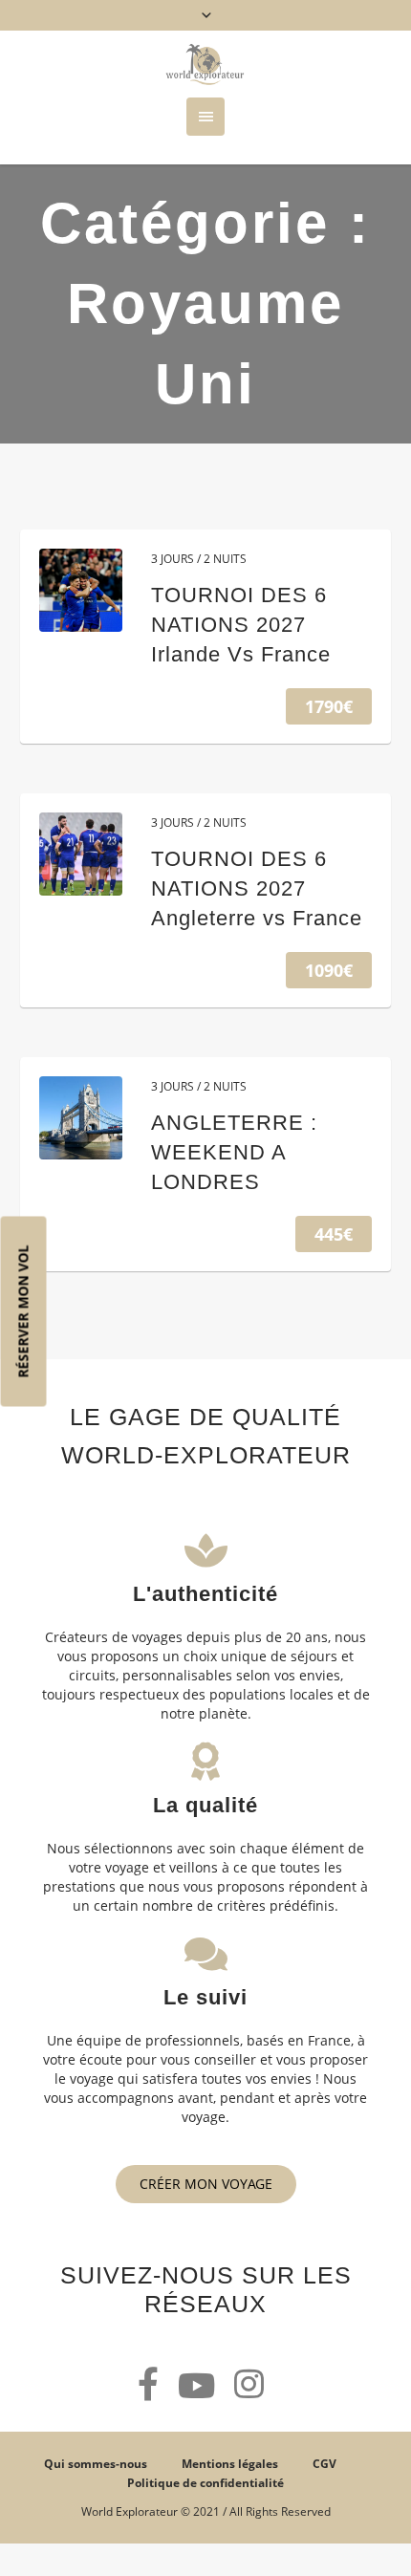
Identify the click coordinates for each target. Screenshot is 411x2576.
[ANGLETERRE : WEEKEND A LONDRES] (81, 1118)
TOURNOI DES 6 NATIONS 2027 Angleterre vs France (257, 888)
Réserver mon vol (23, 1311)
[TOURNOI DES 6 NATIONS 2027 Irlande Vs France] (81, 590)
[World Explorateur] (205, 64)
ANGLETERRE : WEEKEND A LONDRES (234, 1152)
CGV (324, 2464)
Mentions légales (230, 2464)
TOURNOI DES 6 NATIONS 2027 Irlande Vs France (241, 625)
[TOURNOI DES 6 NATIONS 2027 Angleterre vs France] (81, 854)
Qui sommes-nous (96, 2464)
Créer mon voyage (206, 2184)
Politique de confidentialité (205, 2483)
